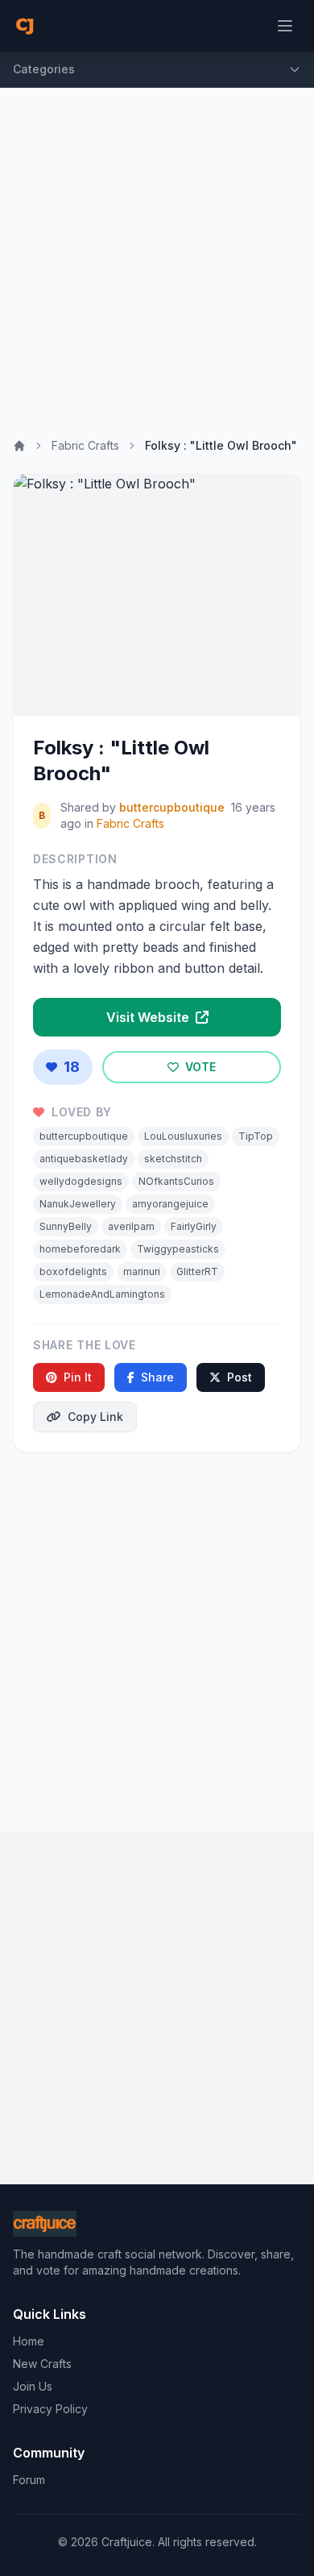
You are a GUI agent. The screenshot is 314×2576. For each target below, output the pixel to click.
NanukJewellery (78, 1204)
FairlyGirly (194, 1226)
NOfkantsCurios (176, 1181)
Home (29, 2341)
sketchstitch (173, 1159)
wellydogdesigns (81, 1181)
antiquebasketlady (84, 1159)
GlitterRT (197, 1271)
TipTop (256, 1136)
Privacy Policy (50, 2409)
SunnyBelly (66, 1226)
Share (157, 1377)
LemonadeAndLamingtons (102, 1294)
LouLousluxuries (183, 1136)
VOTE (199, 1067)
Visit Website (149, 1017)
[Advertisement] (157, 253)
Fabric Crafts (85, 445)
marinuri (142, 1271)
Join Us (33, 2386)
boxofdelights (73, 1271)
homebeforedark (80, 1249)
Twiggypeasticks (178, 1249)
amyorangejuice (170, 1204)
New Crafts (42, 2364)
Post (240, 1377)
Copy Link (95, 1417)
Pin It (78, 1377)
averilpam (131, 1226)
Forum (29, 2480)
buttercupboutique (172, 807)
